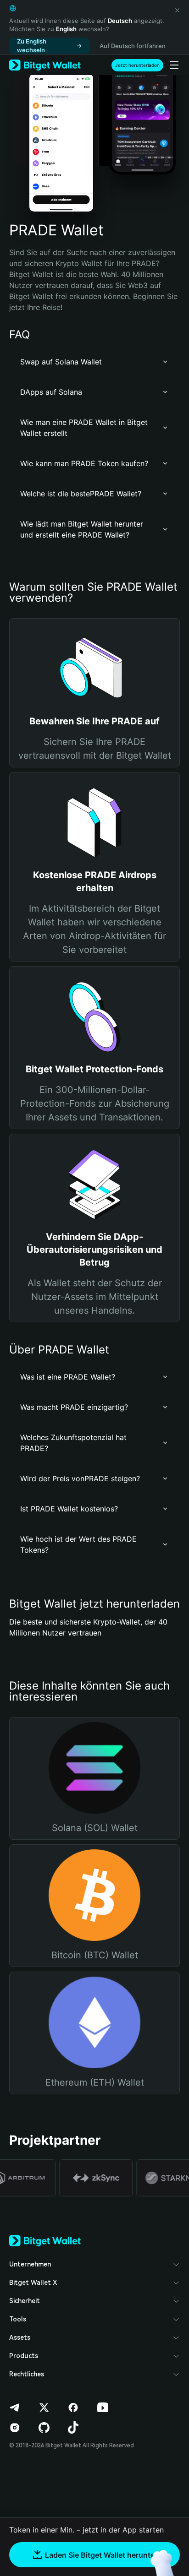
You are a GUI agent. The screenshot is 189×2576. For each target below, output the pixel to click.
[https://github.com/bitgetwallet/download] (44, 2428)
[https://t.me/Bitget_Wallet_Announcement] (15, 2408)
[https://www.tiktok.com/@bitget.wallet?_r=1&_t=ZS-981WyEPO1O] (73, 2428)
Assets (20, 2337)
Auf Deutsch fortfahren (133, 46)
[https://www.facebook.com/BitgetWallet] (73, 2408)
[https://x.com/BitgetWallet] (44, 2408)
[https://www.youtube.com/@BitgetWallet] (103, 2408)
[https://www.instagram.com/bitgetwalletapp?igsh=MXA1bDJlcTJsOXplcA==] (15, 2428)
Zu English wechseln (32, 46)
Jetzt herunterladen (137, 65)
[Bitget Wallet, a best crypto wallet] (45, 65)
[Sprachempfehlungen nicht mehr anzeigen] (177, 10)
